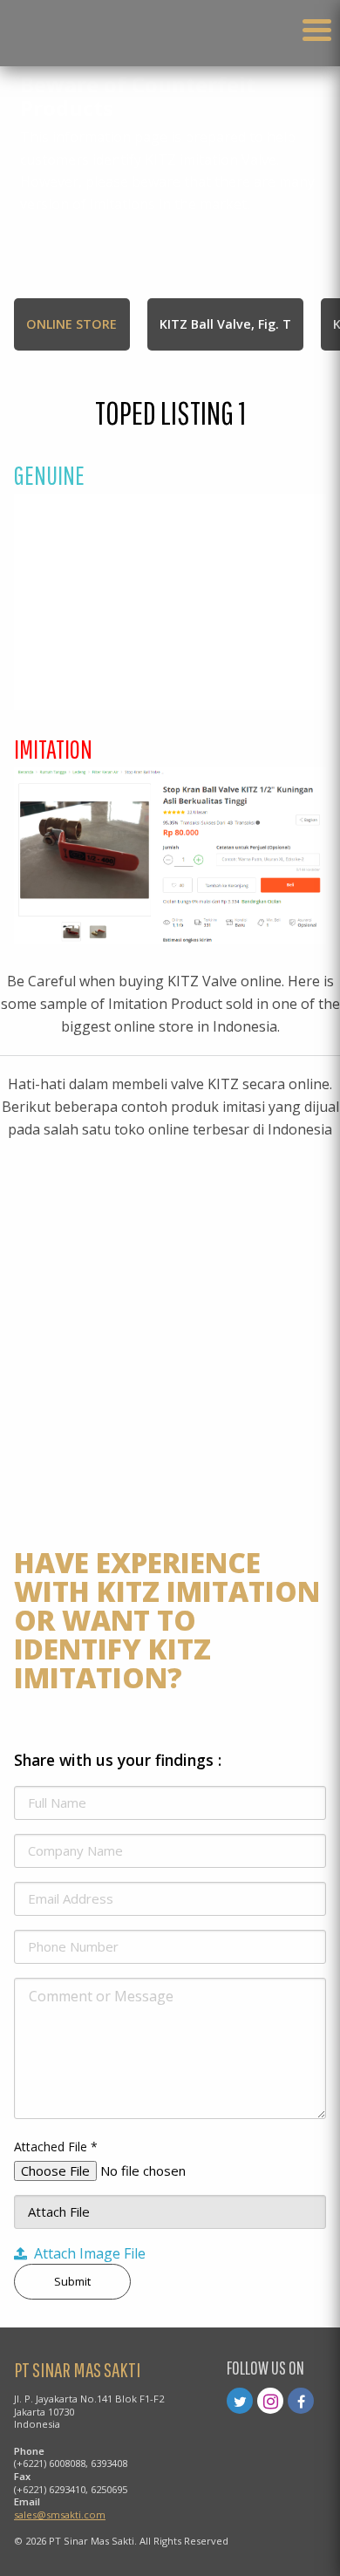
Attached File (56, 2147)
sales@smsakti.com (60, 2515)
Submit (72, 2281)
